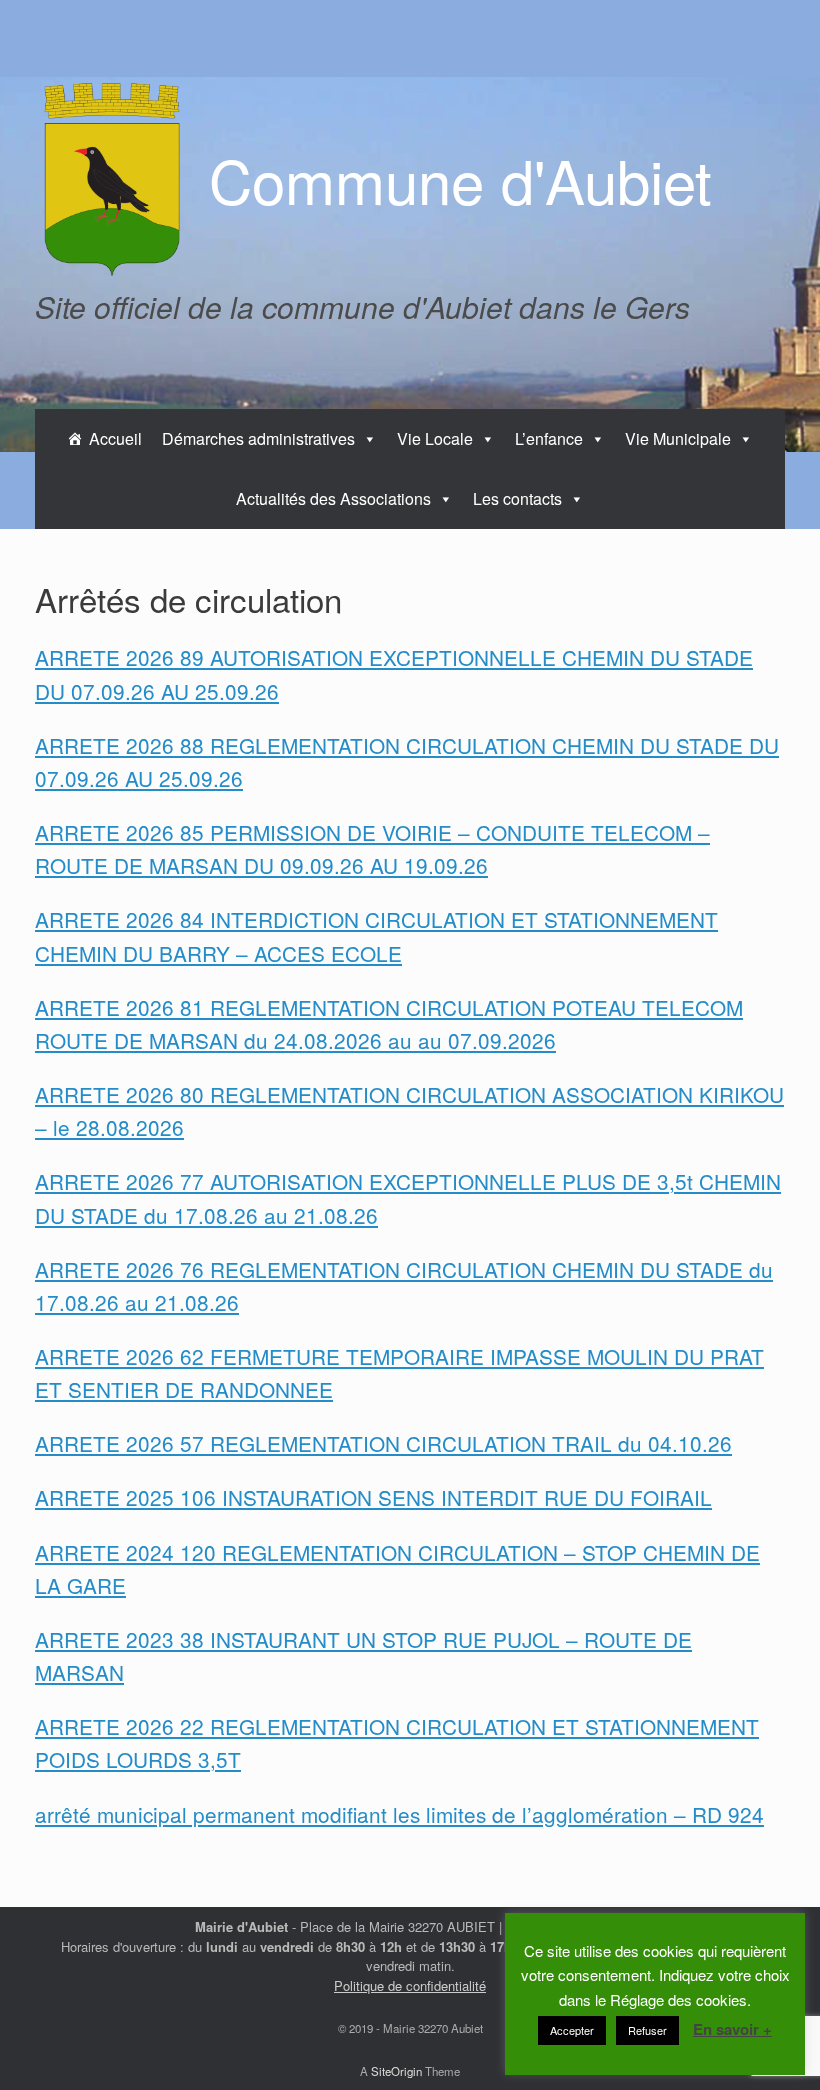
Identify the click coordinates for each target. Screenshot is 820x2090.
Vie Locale (435, 438)
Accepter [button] (572, 2030)
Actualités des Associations (333, 498)
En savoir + (732, 2029)
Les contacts (517, 498)
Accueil (115, 438)
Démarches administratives (258, 438)
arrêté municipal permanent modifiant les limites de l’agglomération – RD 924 (399, 1814)
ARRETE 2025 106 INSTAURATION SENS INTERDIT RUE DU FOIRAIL (373, 1497)
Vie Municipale (678, 438)
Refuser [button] (647, 2030)
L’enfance (549, 438)
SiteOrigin (396, 2071)
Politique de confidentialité (410, 1985)
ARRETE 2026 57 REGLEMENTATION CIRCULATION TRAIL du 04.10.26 (383, 1443)
